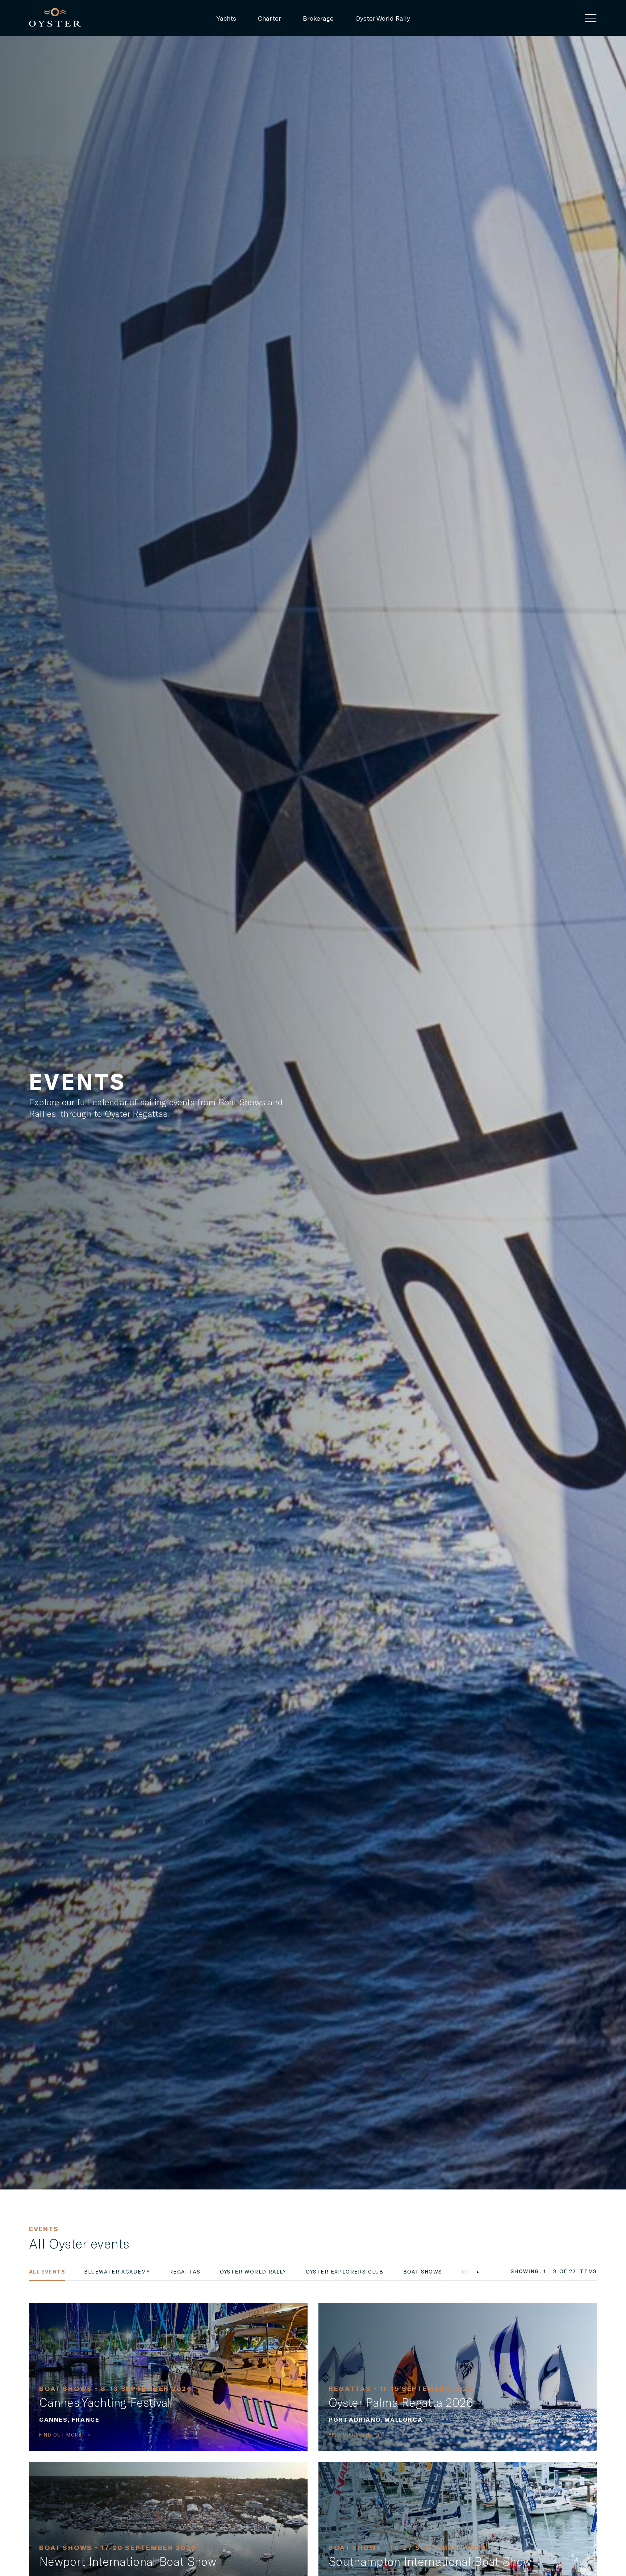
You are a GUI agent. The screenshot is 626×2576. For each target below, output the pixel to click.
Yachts (226, 18)
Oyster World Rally (383, 18)
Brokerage (318, 18)
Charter (270, 18)
